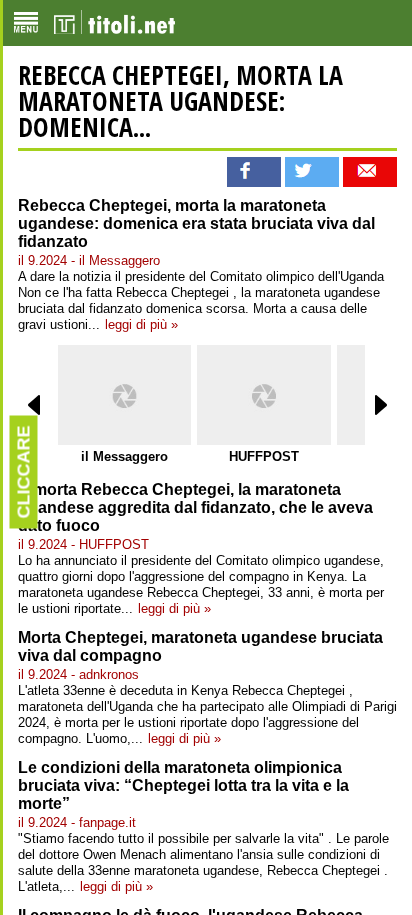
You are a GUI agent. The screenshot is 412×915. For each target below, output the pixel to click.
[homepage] (114, 23)
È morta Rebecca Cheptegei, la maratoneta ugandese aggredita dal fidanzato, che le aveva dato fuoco (195, 507)
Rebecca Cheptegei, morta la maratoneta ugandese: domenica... (180, 101)
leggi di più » (141, 324)
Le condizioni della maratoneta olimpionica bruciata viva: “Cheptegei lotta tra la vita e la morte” (183, 785)
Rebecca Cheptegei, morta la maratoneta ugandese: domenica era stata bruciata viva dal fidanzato (196, 223)
